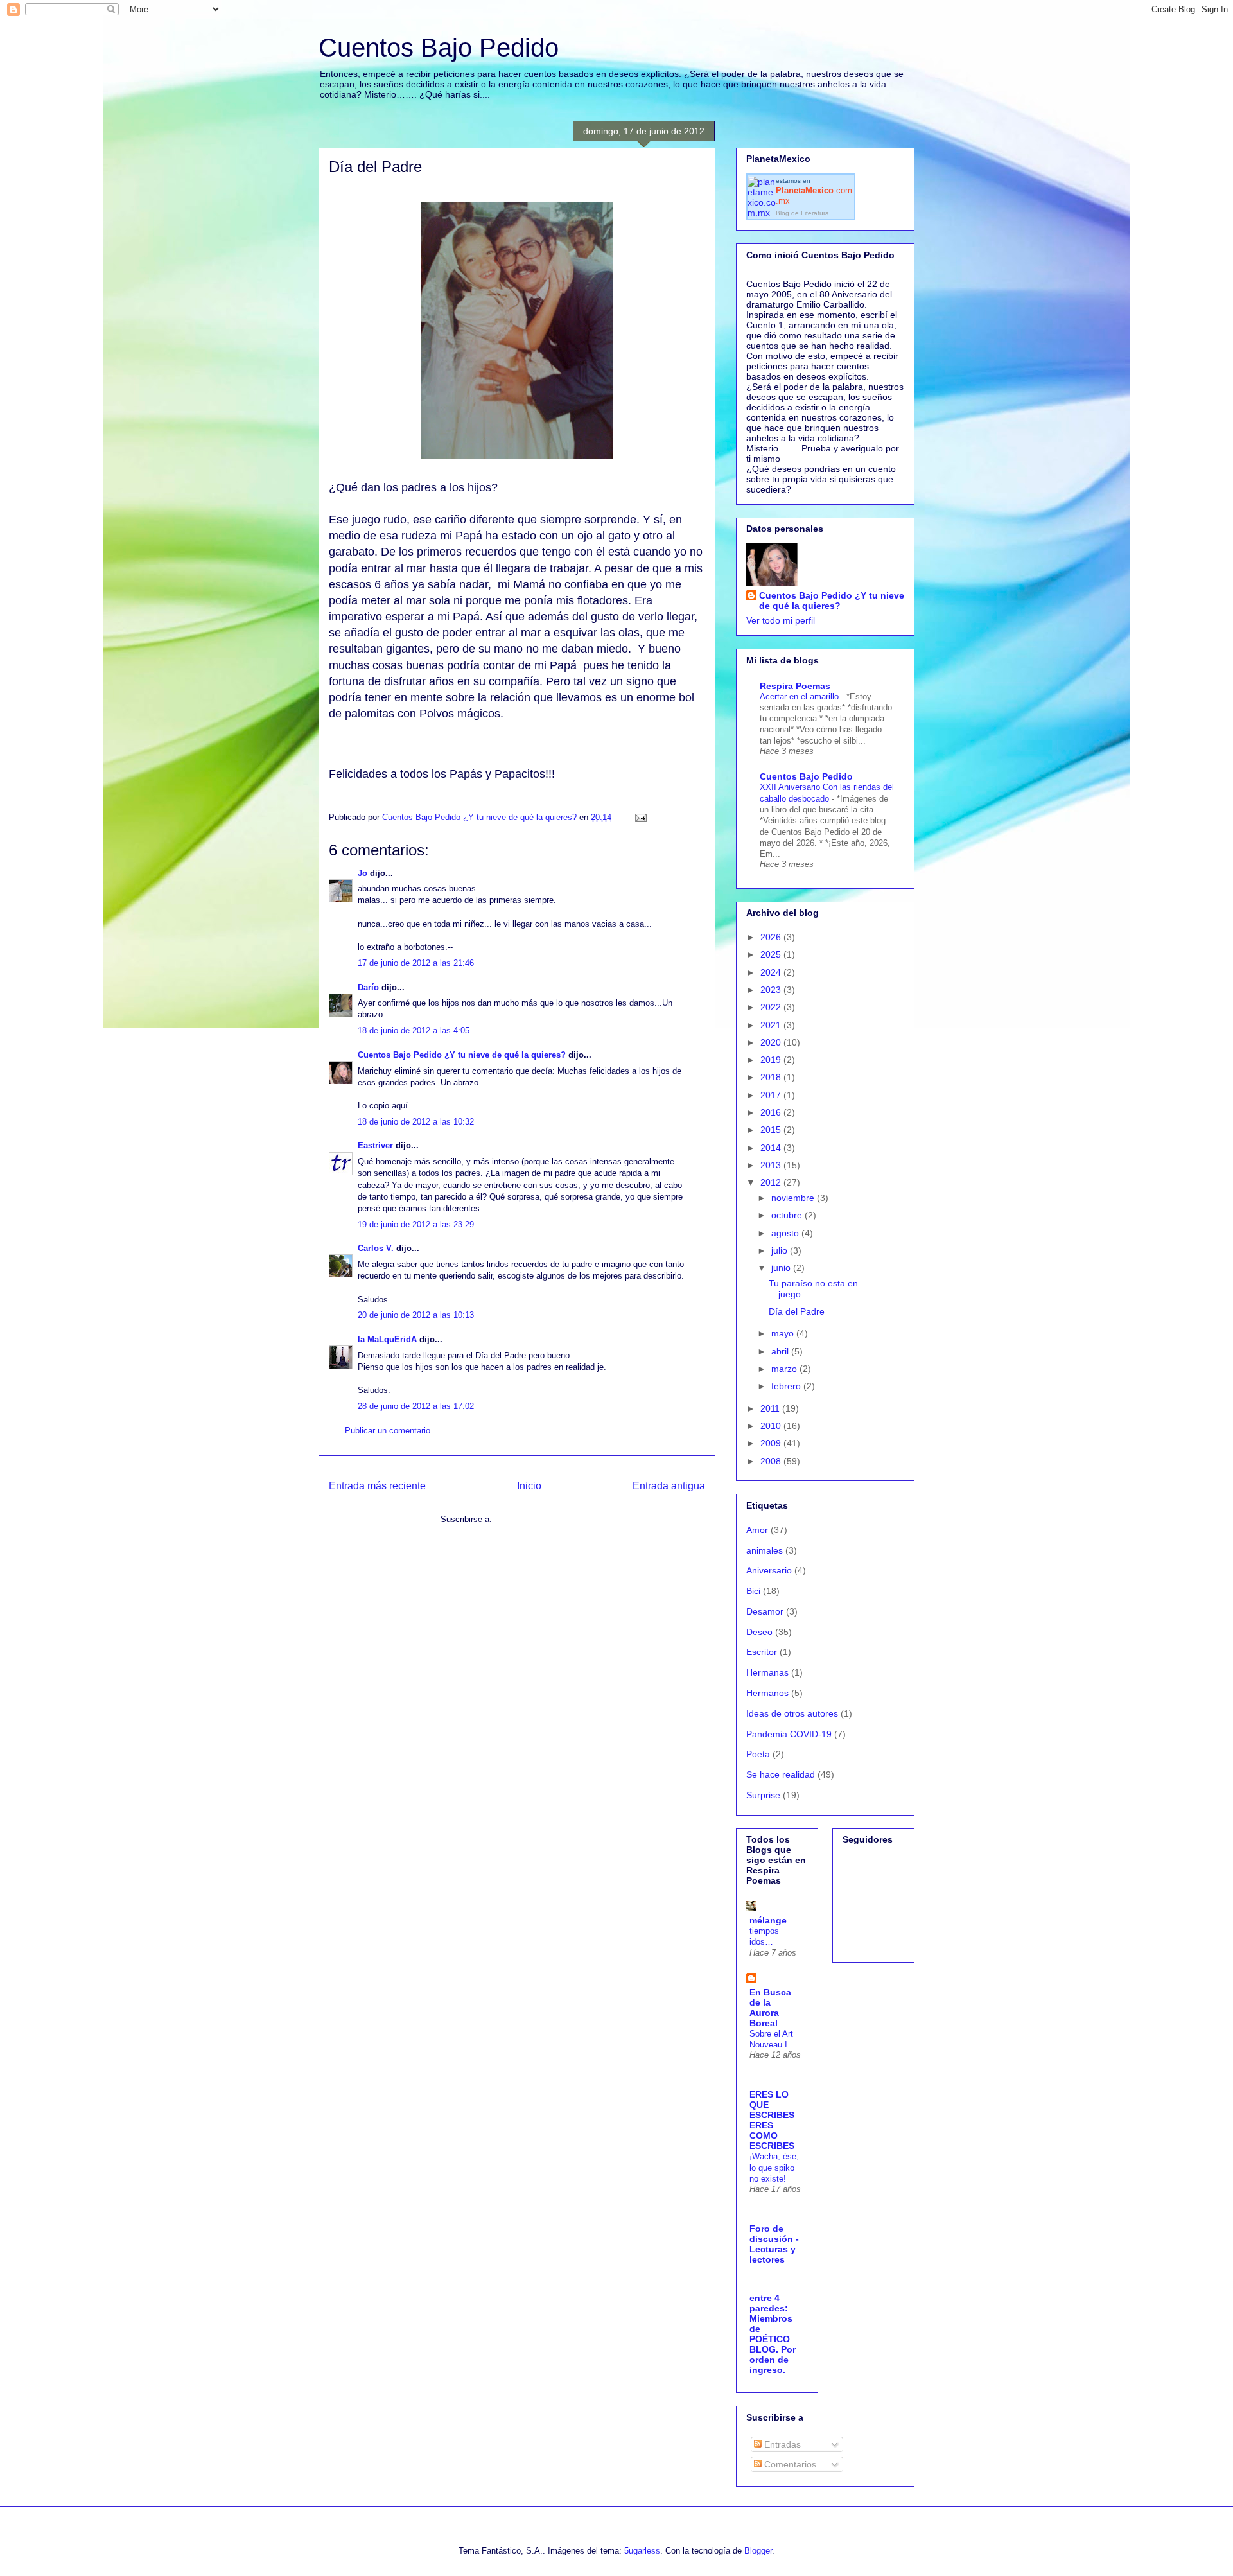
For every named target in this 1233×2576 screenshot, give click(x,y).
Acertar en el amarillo (800, 697)
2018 (772, 1077)
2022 (772, 1007)
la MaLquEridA (387, 1339)
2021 (772, 1025)
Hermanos (767, 1693)
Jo (363, 873)
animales (765, 1550)
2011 (771, 1408)
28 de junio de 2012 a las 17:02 (416, 1406)
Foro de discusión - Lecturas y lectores (774, 2244)
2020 (772, 1042)
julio (781, 1250)
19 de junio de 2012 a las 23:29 (416, 1224)
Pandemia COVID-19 (789, 1734)
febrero (787, 1386)
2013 (772, 1165)
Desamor (765, 1611)
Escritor (762, 1652)
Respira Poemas (795, 686)
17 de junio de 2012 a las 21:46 (416, 963)
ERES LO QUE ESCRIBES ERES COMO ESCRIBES (772, 2120)
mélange (768, 1920)
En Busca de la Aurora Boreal (770, 2008)
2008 (772, 1461)
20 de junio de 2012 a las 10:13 (416, 1315)
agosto (786, 1233)
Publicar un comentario (388, 1431)
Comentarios (789, 2464)
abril (781, 1351)
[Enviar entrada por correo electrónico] (640, 817)
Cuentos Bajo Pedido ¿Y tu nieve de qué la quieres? (462, 1055)
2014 (772, 1148)
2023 (772, 990)
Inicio (529, 1486)
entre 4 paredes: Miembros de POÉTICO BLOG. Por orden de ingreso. (773, 2334)
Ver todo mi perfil (781, 620)
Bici (753, 1591)
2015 (772, 1130)
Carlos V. (376, 1248)
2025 (772, 954)
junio (782, 1268)
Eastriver (375, 1145)
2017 (772, 1095)
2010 (772, 1426)
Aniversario (769, 1570)
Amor (757, 1530)
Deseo (759, 1632)
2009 (772, 1443)
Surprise (763, 1795)
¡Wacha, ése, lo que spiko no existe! (774, 2168)
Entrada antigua (669, 1486)
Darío (368, 987)
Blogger (758, 2551)
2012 (772, 1182)
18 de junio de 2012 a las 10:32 (416, 1122)
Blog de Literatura (802, 213)
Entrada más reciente (377, 1486)
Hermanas (767, 1672)
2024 (772, 972)
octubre (788, 1215)
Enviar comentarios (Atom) (544, 1519)
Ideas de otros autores (792, 1713)
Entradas (781, 2444)
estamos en (814, 191)
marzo (785, 1369)
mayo (784, 1333)
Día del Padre (797, 1311)
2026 (772, 937)
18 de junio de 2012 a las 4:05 (414, 1030)
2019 (772, 1060)
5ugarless (642, 2551)
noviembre (794, 1198)
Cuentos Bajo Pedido (439, 48)
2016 (772, 1112)
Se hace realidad (781, 1774)
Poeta (758, 1754)
